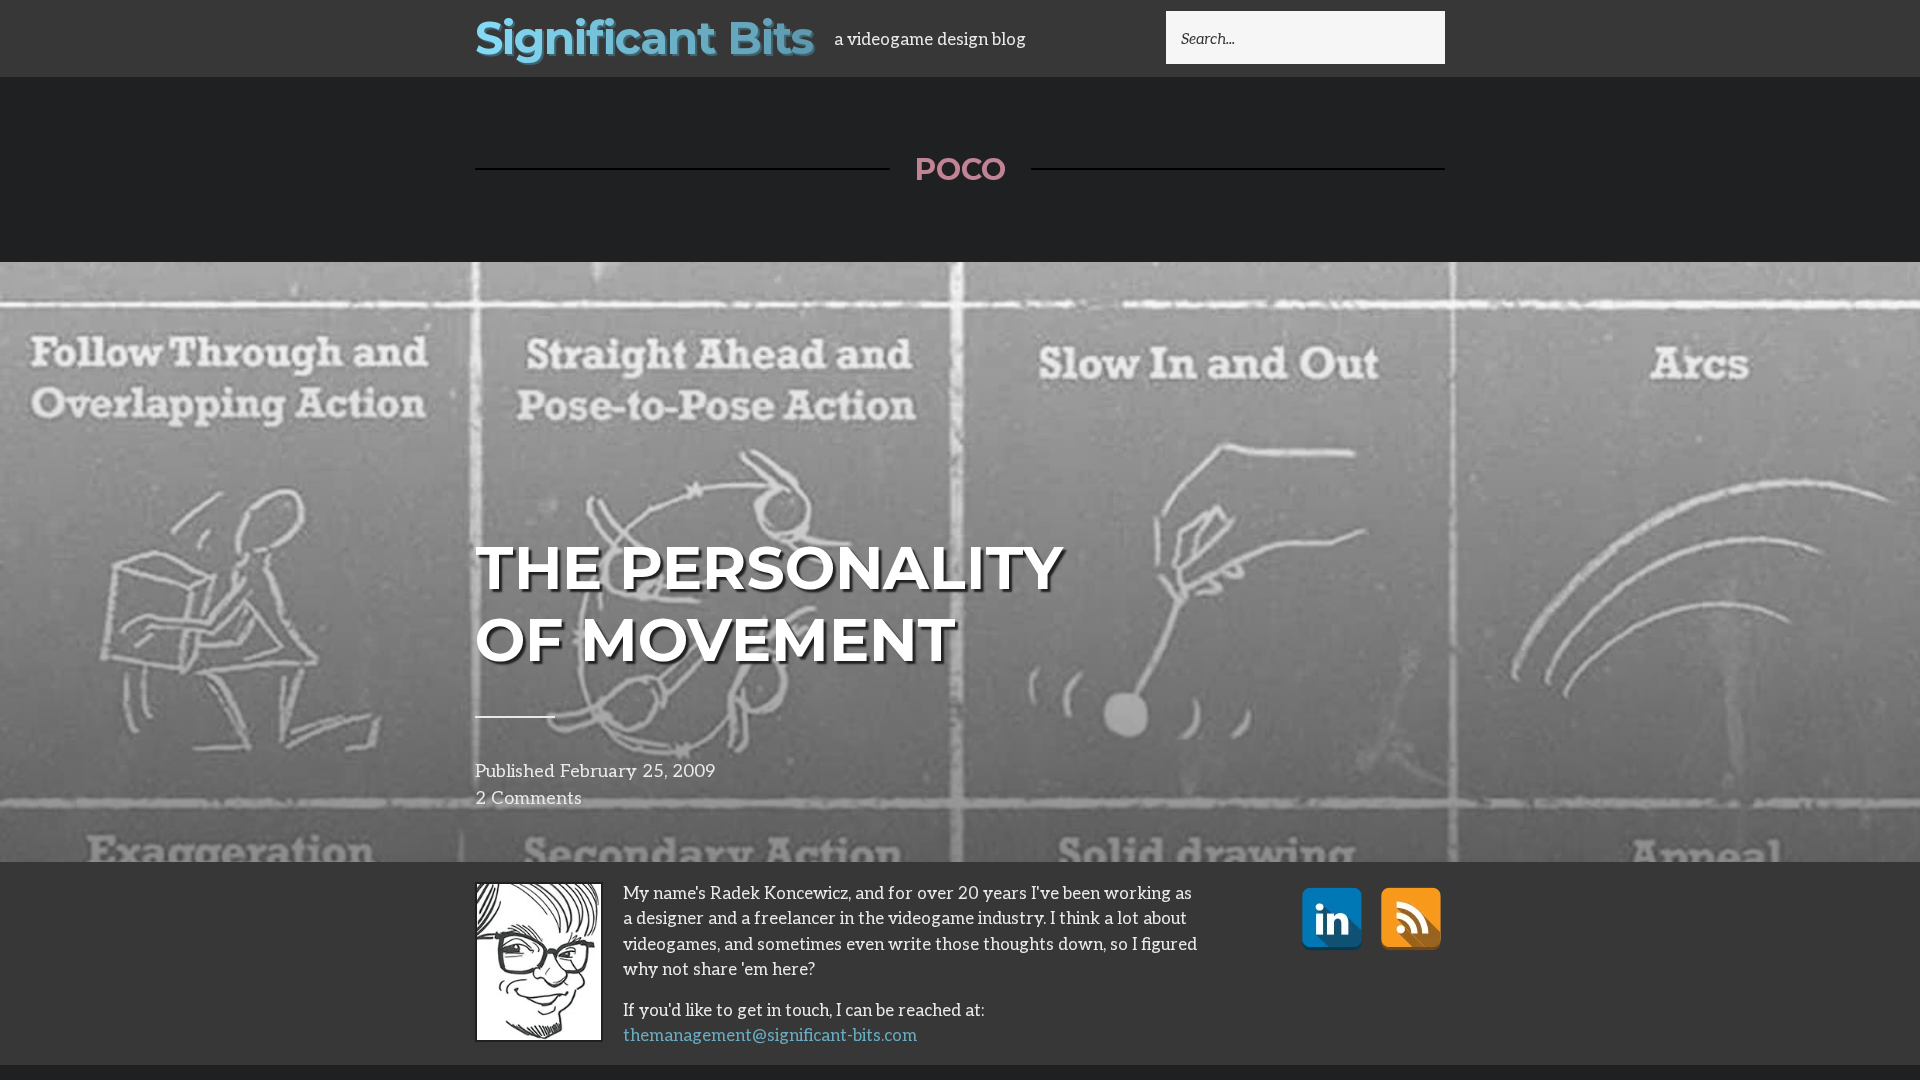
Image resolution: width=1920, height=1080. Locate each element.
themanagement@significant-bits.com (770, 1036)
